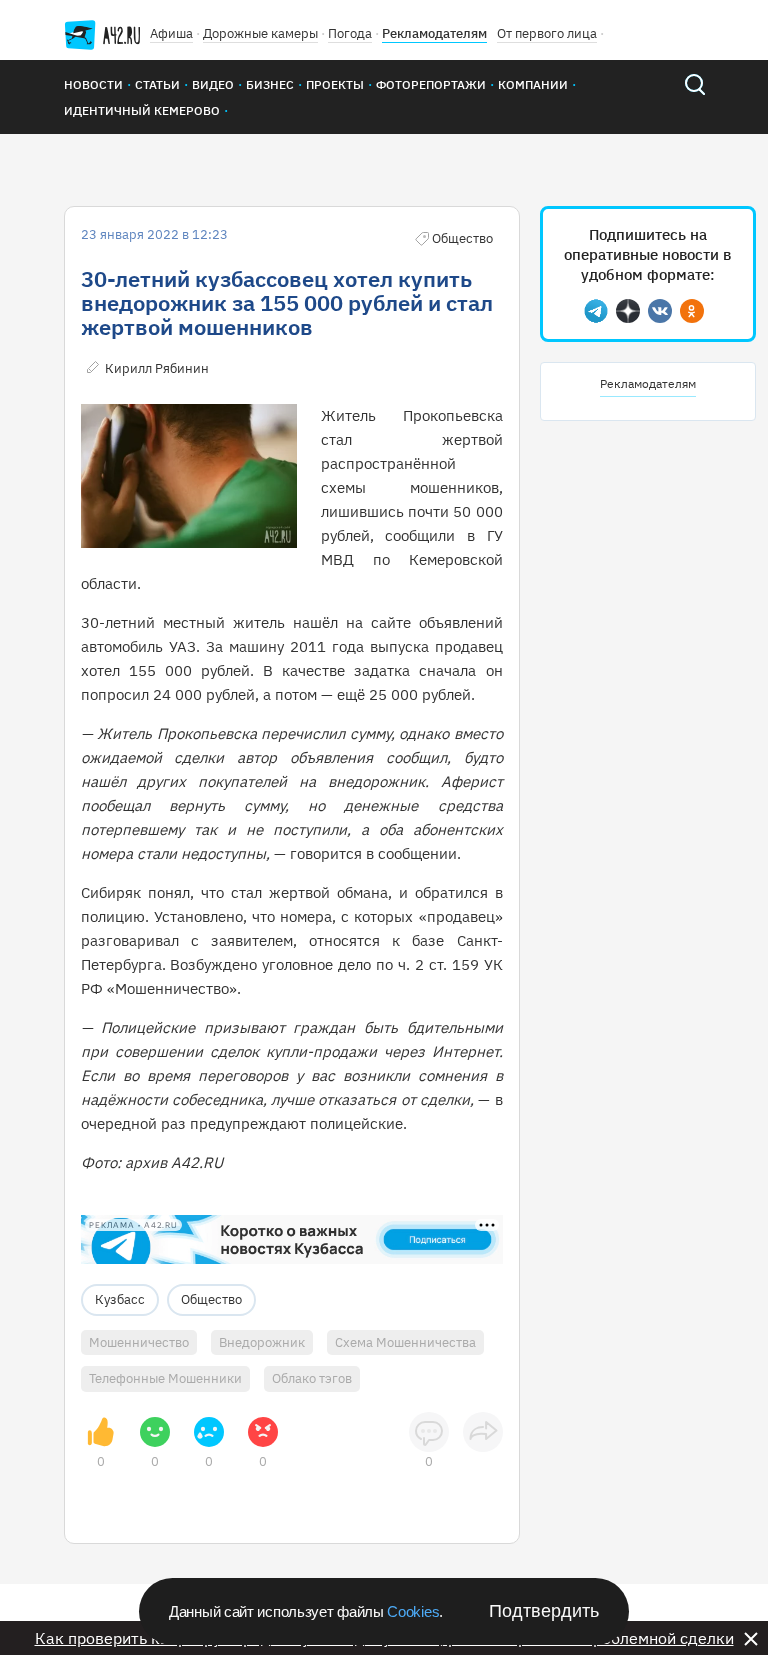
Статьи (157, 84)
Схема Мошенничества (405, 1342)
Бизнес (270, 84)
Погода (350, 33)
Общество (211, 1299)
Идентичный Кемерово (142, 110)
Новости (93, 84)
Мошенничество (139, 1342)
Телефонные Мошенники (165, 1378)
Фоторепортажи (431, 84)
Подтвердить (544, 1611)
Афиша (171, 33)
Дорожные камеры (260, 33)
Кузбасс (120, 1299)
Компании (533, 84)
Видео (213, 84)
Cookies (413, 1611)
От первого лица (547, 33)
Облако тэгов (312, 1378)
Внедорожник (262, 1342)
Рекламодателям (434, 33)
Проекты (335, 84)
